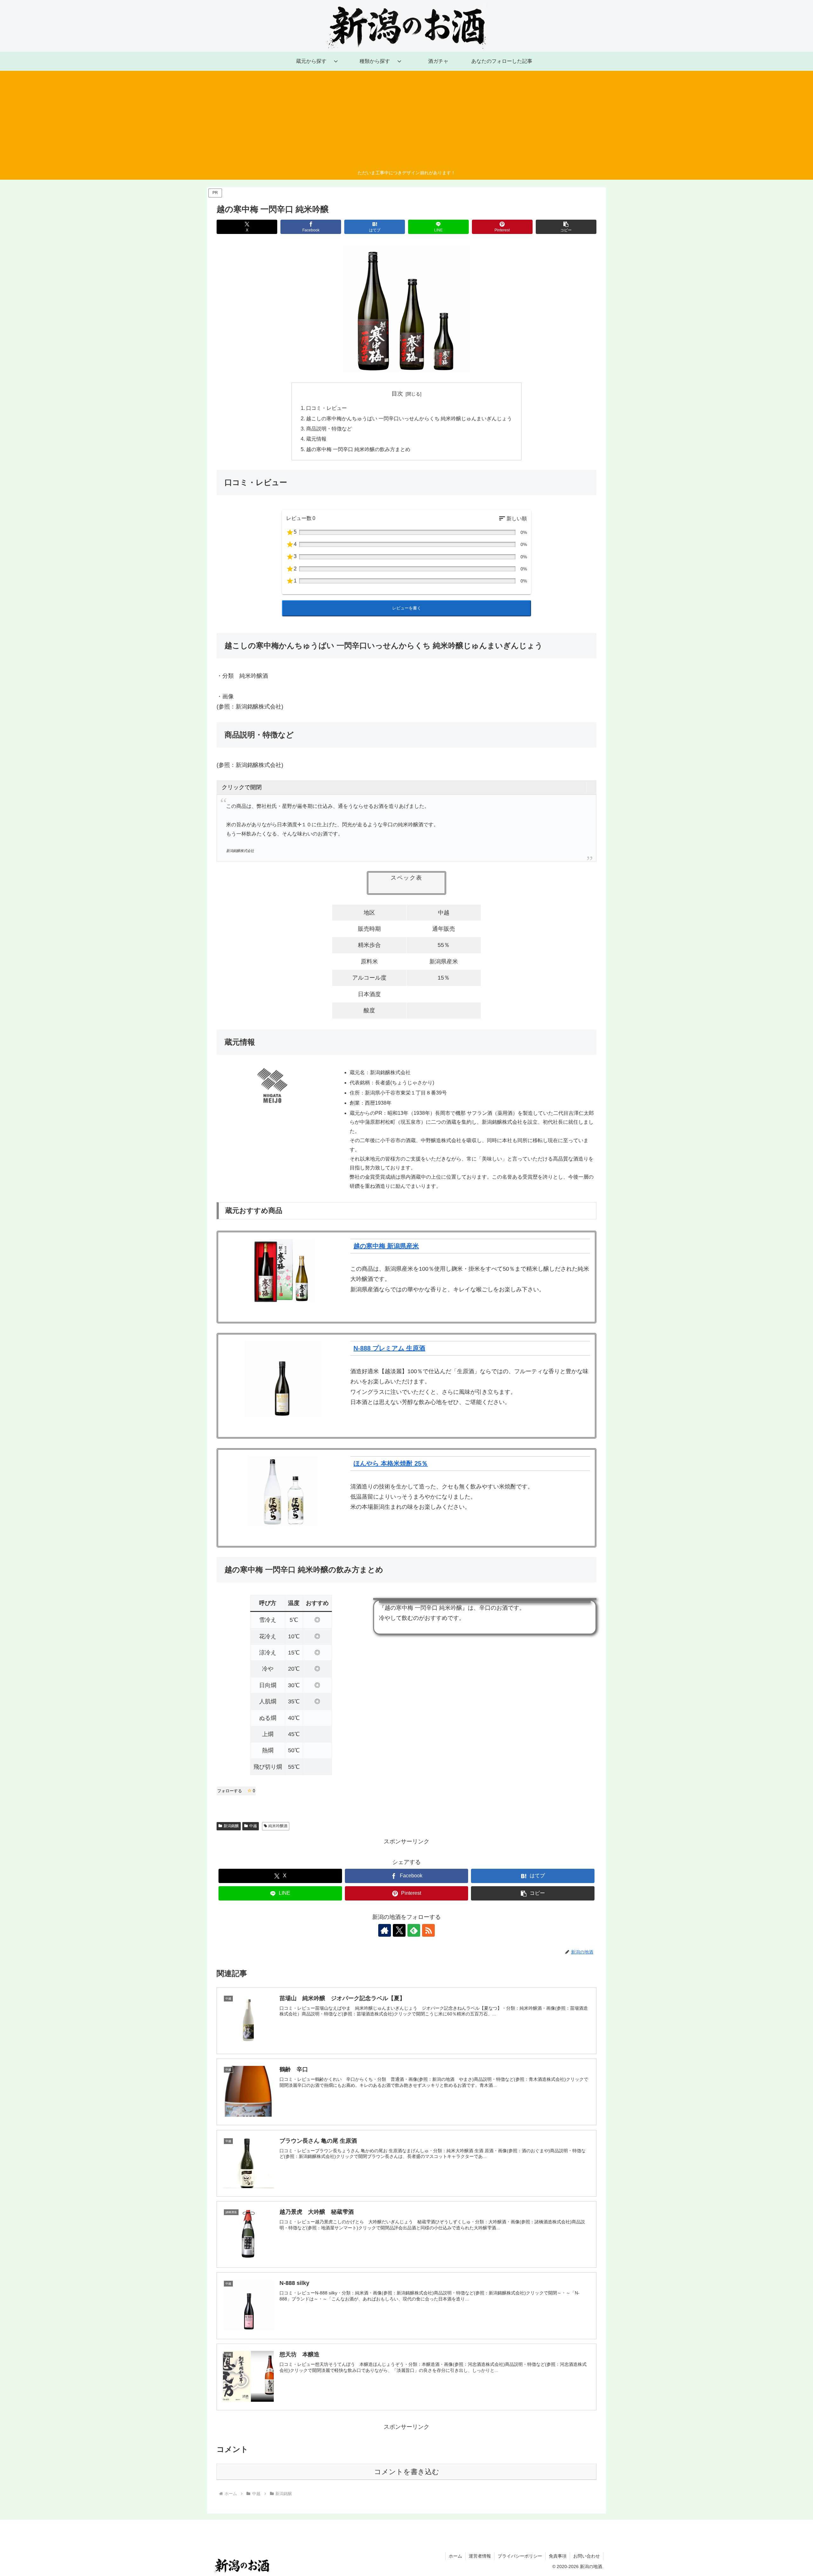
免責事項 (558, 2556)
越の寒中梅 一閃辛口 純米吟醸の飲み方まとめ (358, 449)
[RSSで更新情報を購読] (428, 1930)
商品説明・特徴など (329, 429)
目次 (397, 394)
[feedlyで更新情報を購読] (414, 1930)
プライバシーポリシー (520, 2556)
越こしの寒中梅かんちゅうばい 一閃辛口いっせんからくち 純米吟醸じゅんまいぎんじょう (409, 418)
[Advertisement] (406, 121)
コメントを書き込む (407, 2472)
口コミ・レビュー (326, 408)
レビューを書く (407, 608)
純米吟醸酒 (278, 1826)
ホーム (455, 2556)
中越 (253, 1826)
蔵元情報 (316, 439)
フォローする (236, 1791)
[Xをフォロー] (399, 1930)
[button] (566, 227)
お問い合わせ (587, 2556)
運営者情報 (480, 2556)
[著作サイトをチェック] (385, 1930)
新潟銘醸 (231, 1826)
